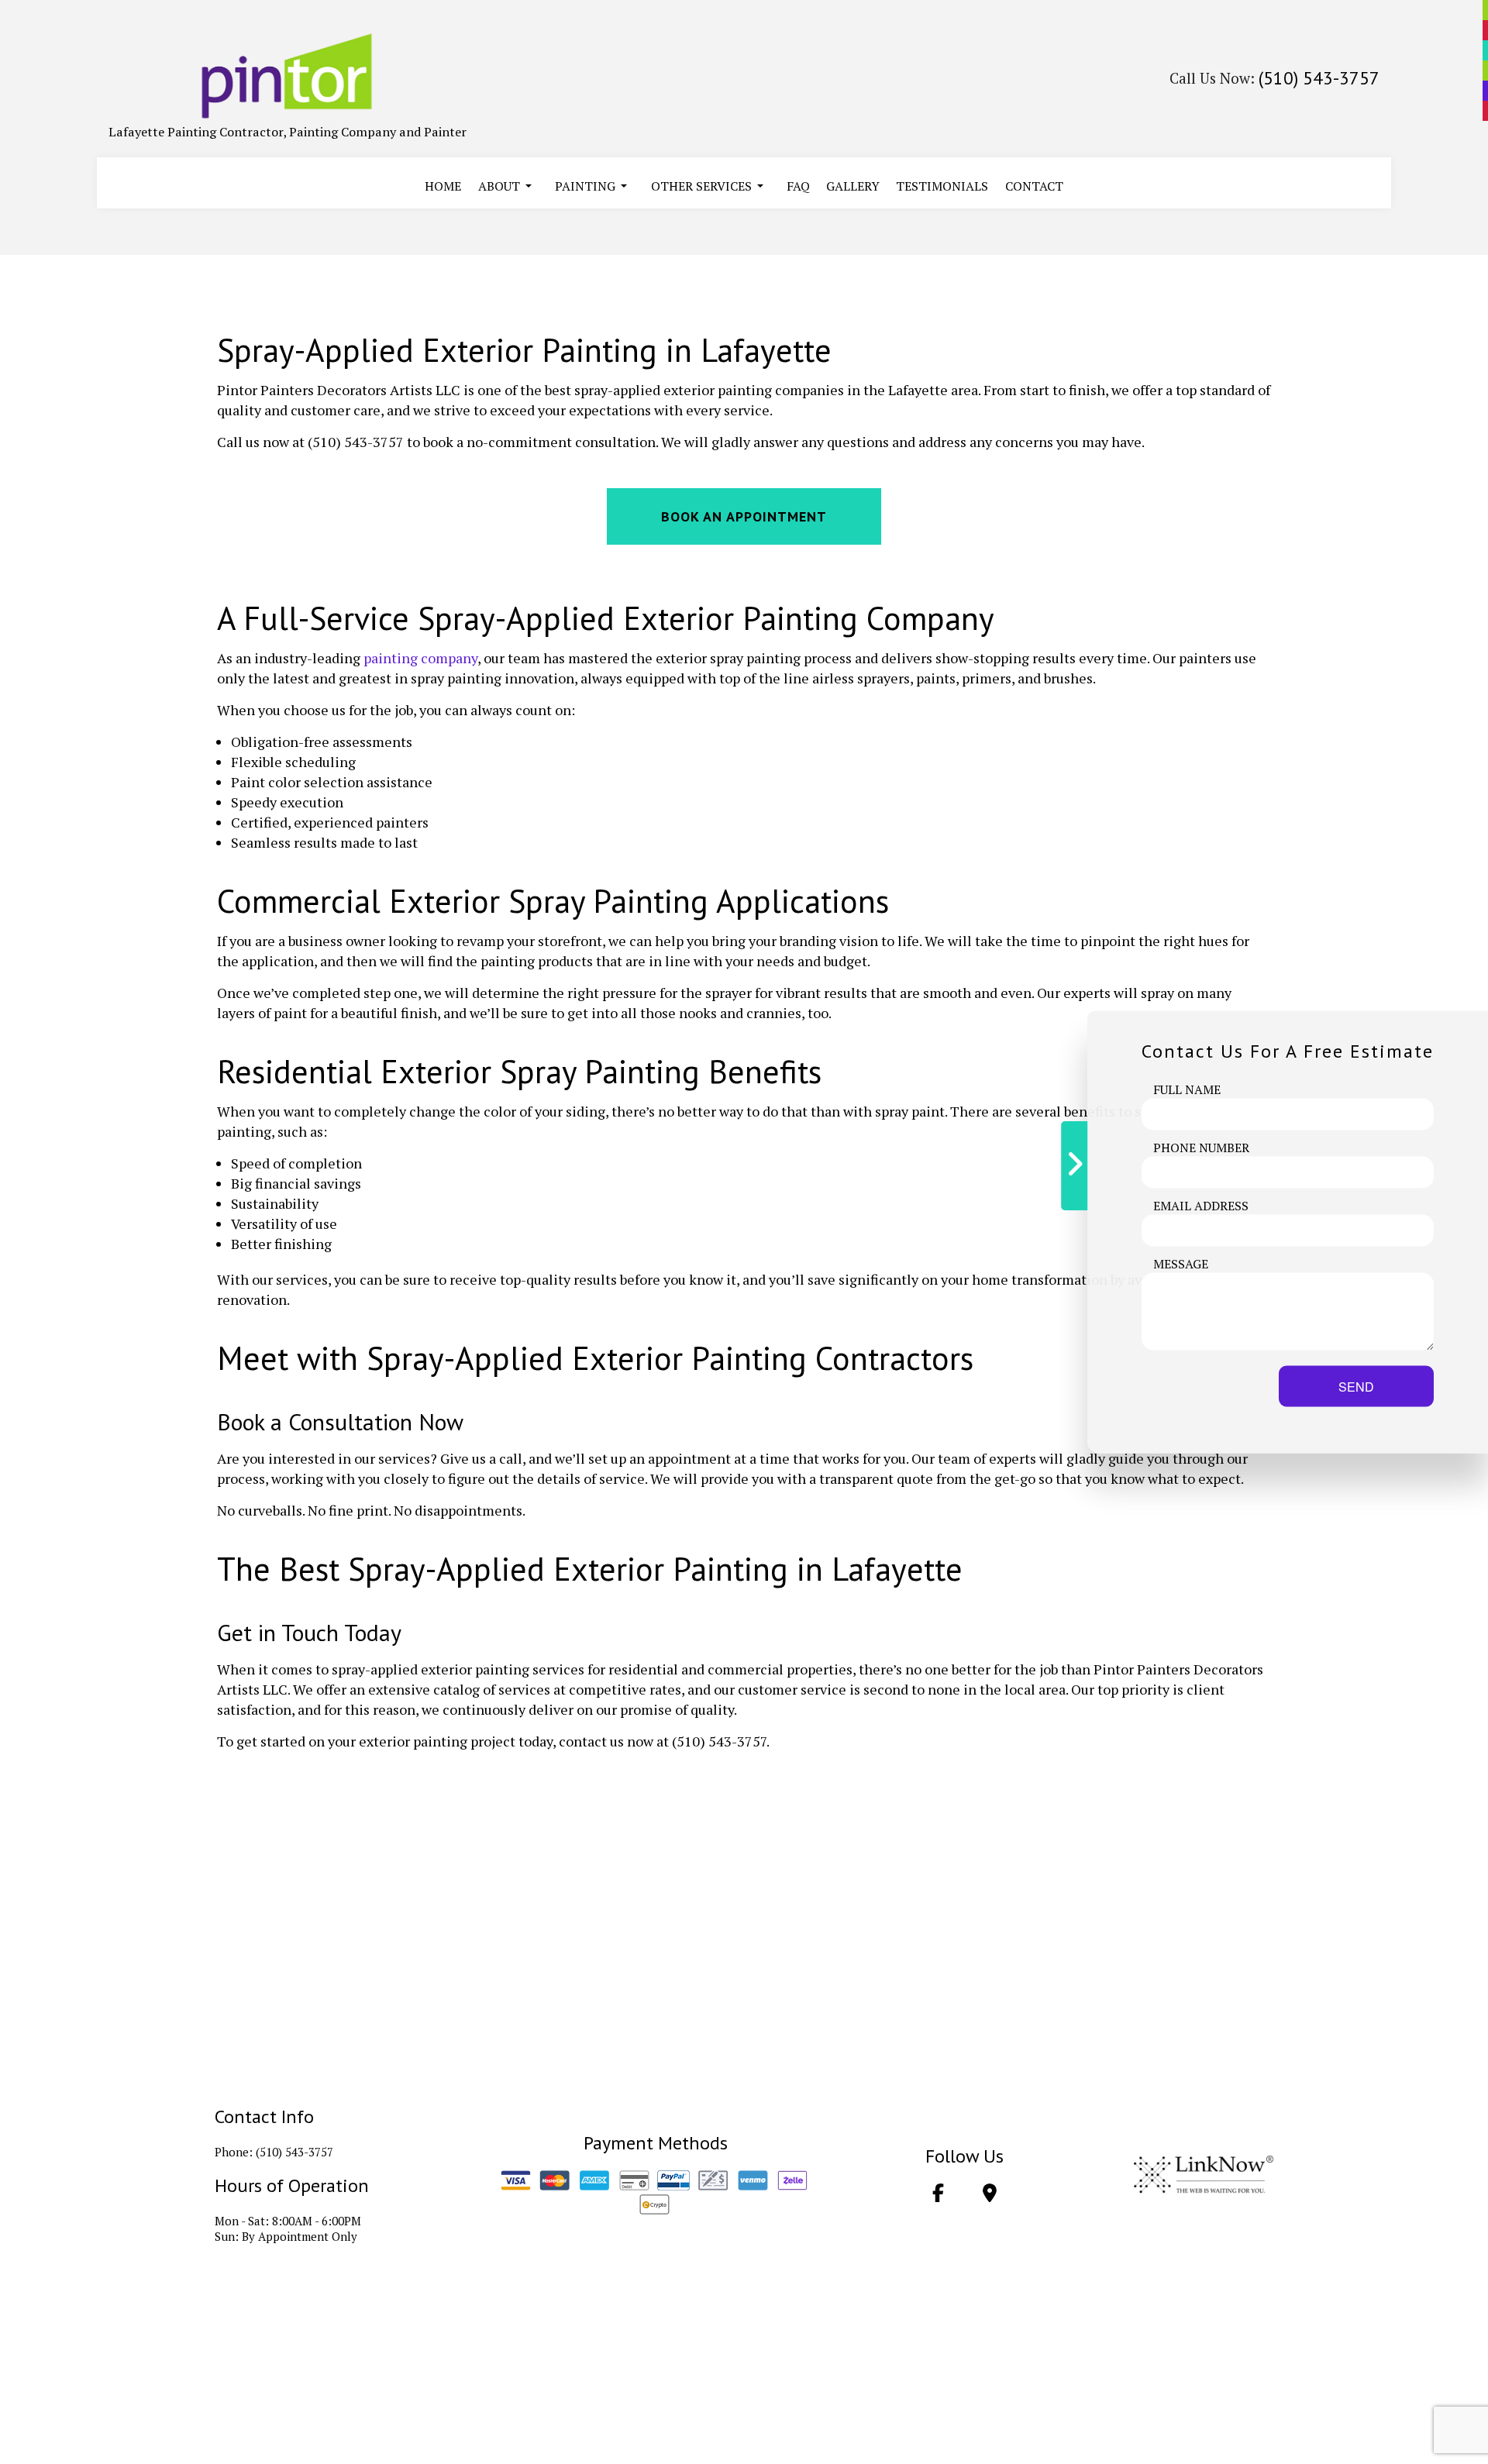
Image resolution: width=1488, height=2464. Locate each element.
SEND (1356, 1387)
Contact (1034, 186)
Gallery (853, 186)
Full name (1187, 1089)
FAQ (798, 186)
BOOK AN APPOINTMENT (744, 516)
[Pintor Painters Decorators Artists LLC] (288, 76)
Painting (585, 186)
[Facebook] (938, 2195)
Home (443, 186)
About (499, 186)
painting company (420, 658)
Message (1181, 1264)
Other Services (701, 186)
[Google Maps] (990, 2195)
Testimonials (942, 186)
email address (1201, 1206)
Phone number (1201, 1148)
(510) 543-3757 (1319, 78)
